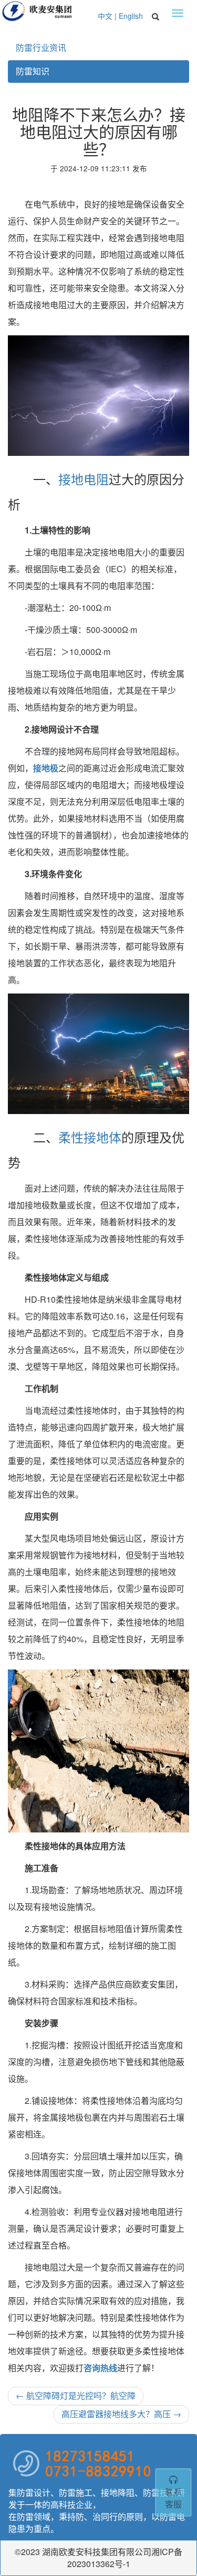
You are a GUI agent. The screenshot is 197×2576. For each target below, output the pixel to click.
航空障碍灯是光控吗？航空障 (76, 2395)
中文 (105, 16)
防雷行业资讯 (41, 47)
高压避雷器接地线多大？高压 (121, 2414)
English (131, 16)
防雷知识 (33, 71)
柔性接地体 (90, 1137)
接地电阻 (84, 479)
